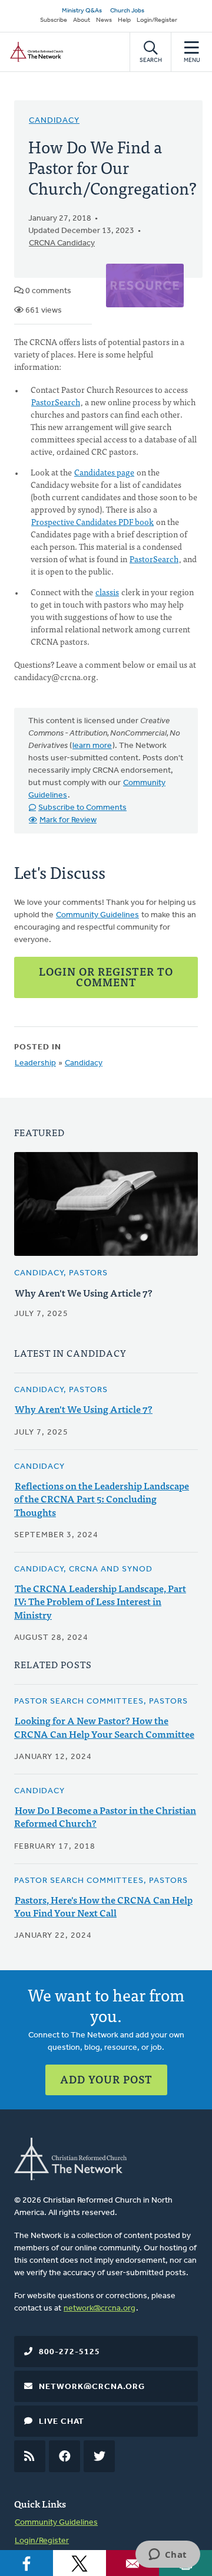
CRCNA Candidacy (62, 243)
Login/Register (157, 20)
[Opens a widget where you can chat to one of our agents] (168, 2555)
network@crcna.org (100, 2308)
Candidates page (104, 472)
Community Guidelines (97, 915)
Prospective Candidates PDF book (92, 521)
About (82, 20)
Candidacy (54, 121)
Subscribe (54, 20)
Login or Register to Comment (106, 977)
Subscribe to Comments (82, 808)
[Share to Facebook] (26, 2563)
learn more (92, 746)
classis (107, 592)
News (104, 20)
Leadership (35, 1063)
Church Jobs (127, 11)
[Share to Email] (132, 2563)
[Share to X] (79, 2563)
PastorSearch (56, 402)
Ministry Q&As (82, 11)
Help (124, 20)
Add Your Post (106, 2079)
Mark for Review (68, 820)
